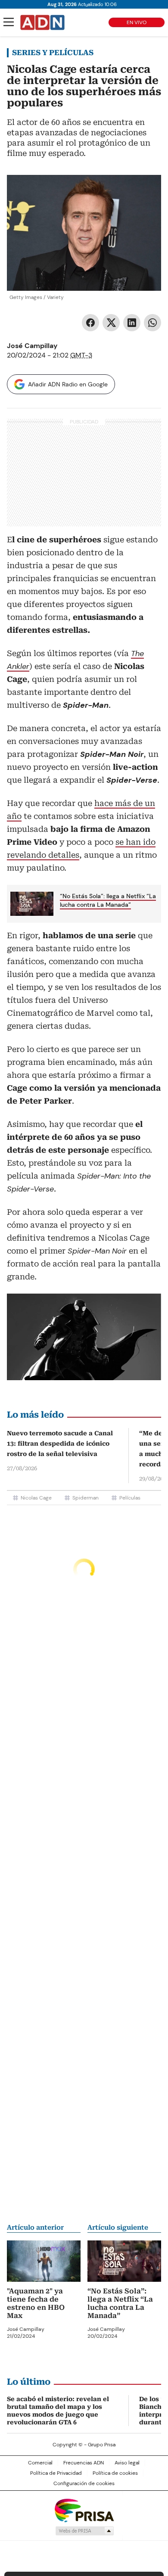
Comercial (40, 2463)
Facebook (90, 323)
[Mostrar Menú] (9, 22)
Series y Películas (53, 53)
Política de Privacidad (56, 2473)
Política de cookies (115, 2473)
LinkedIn (132, 323)
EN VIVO (137, 22)
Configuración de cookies (84, 2483)
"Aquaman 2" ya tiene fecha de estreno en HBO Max (36, 2303)
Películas (130, 1498)
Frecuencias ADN (84, 2463)
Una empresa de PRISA (84, 2510)
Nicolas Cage (36, 1498)
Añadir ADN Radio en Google (68, 384)
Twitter (111, 323)
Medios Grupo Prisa (84, 2531)
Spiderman (86, 1498)
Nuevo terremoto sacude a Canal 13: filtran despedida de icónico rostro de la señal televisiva (60, 1444)
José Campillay (32, 346)
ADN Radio (43, 22)
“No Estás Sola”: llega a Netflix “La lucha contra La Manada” (108, 900)
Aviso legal (127, 2463)
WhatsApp (152, 323)
